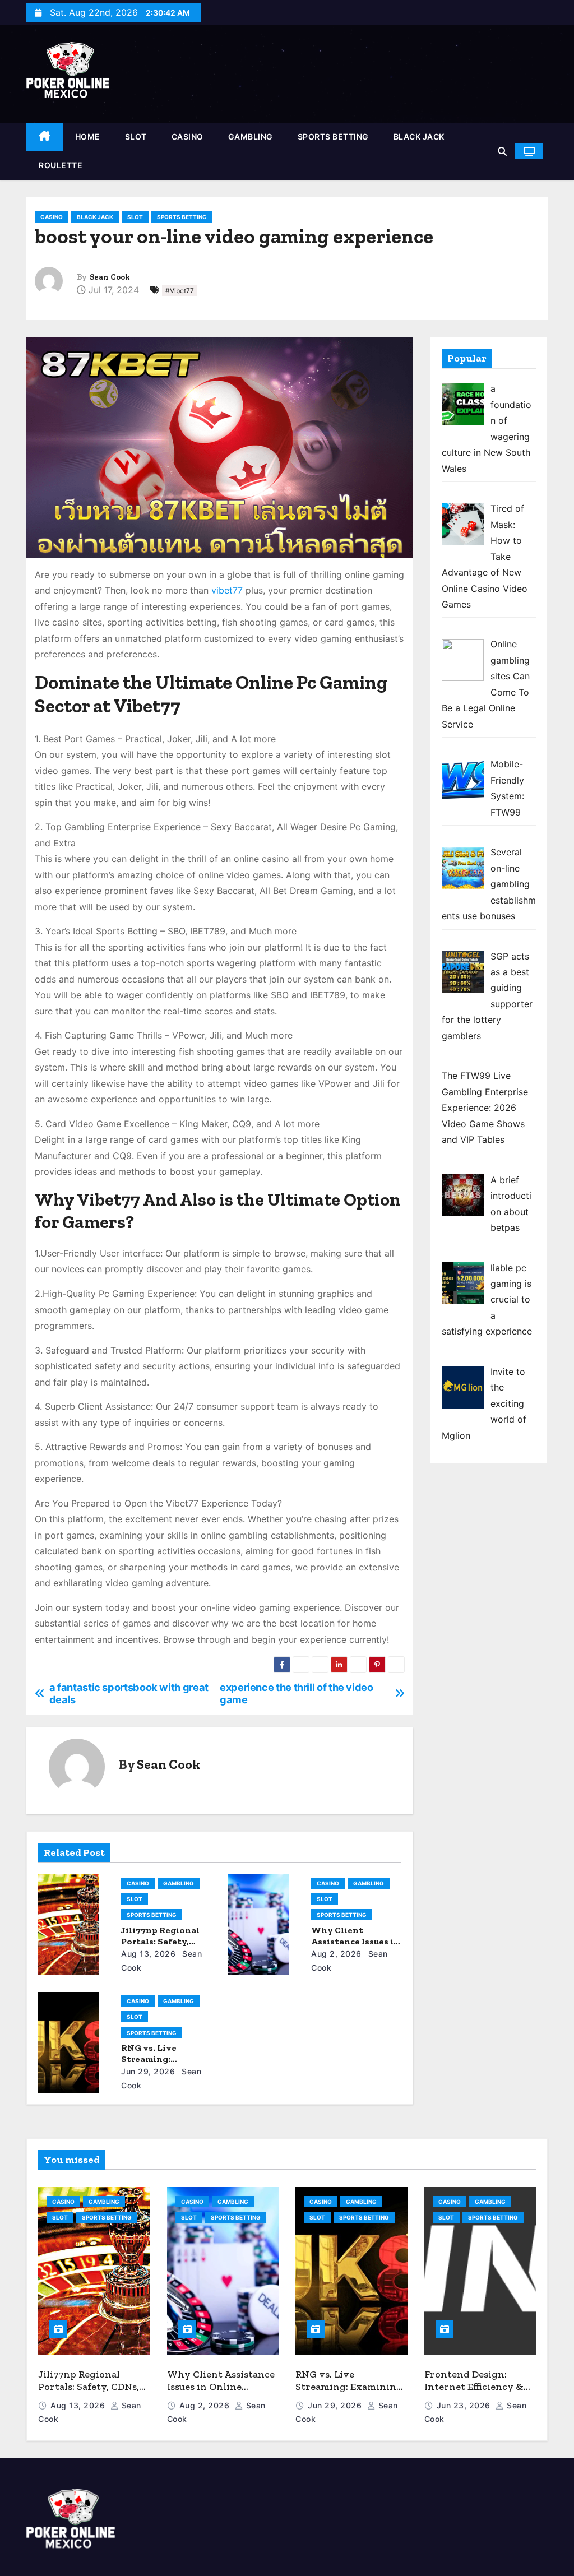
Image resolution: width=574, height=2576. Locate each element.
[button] (502, 151)
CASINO (188, 136)
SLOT (136, 136)
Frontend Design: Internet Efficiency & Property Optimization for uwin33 (479, 2393)
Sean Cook (110, 277)
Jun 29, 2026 (148, 2071)
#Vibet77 (180, 291)
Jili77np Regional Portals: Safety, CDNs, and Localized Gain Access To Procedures (89, 2393)
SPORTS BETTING (333, 136)
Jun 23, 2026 (465, 2405)
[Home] (45, 137)
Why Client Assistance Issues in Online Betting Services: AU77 (221, 2387)
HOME (88, 136)
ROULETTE (61, 165)
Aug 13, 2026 (148, 1954)
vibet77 (227, 590)
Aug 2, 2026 (336, 1954)
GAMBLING (251, 136)
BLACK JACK (419, 136)
